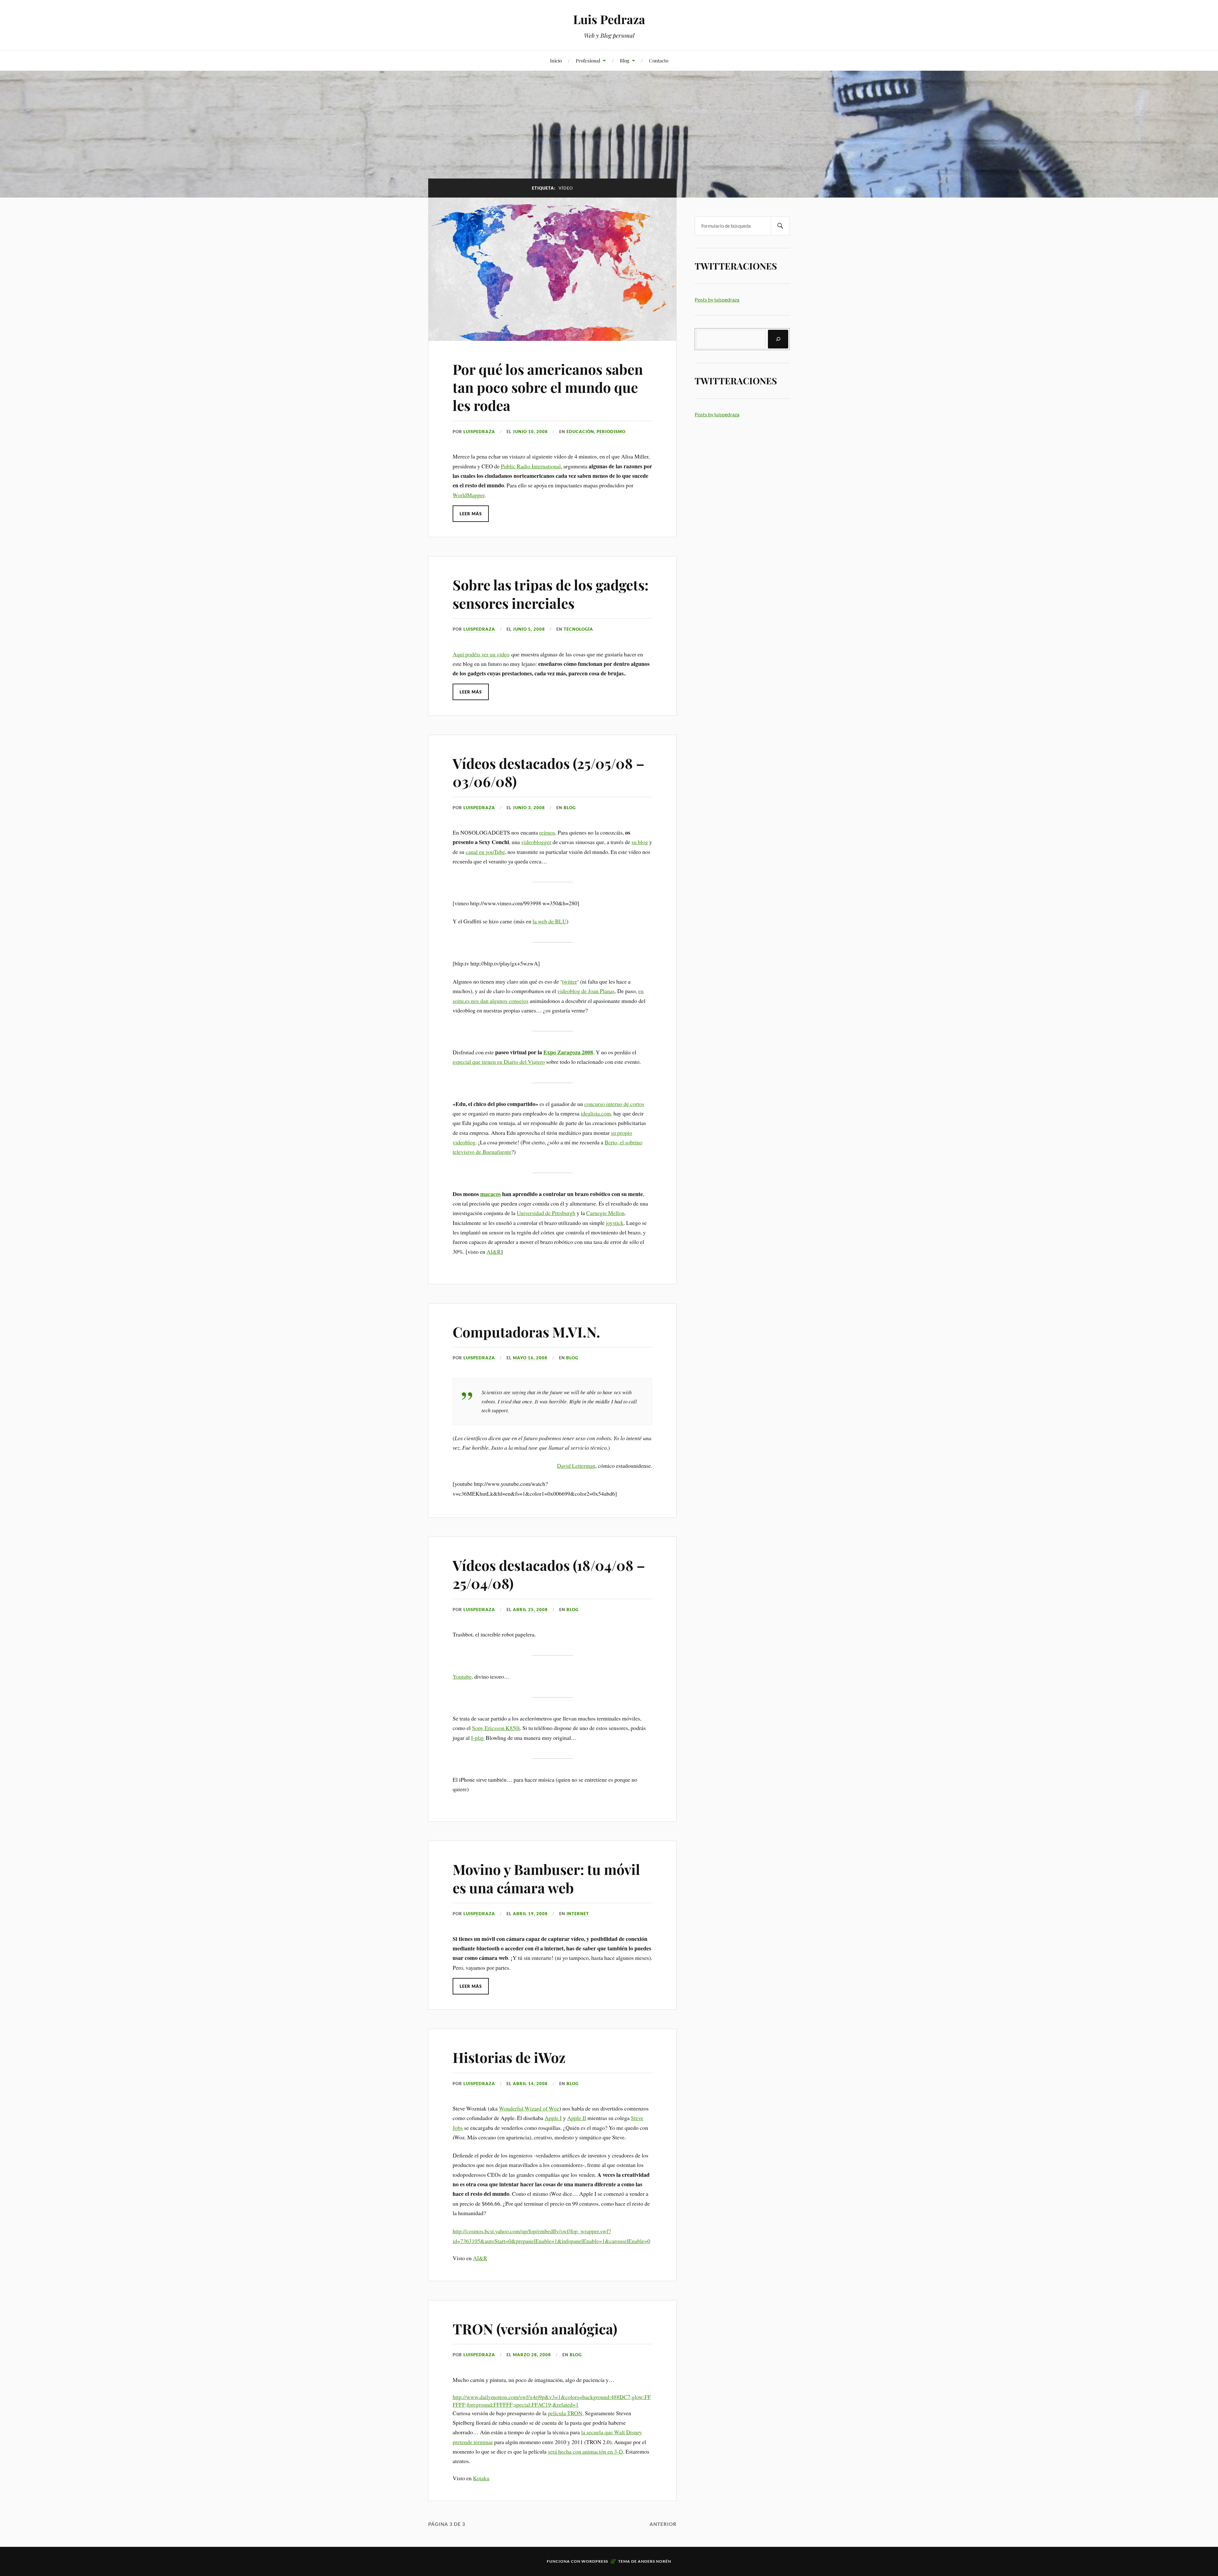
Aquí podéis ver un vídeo (481, 654)
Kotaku (481, 2478)
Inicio (556, 60)
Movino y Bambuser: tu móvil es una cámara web (546, 1878)
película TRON (565, 2413)
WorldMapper (468, 495)
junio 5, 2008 (529, 629)
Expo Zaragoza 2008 (568, 1052)
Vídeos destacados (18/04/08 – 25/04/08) (549, 1574)
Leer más (471, 514)
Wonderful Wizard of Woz (529, 2108)
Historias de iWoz (509, 2057)
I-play (478, 1738)
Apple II (577, 2118)
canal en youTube (485, 852)
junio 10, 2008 (530, 432)
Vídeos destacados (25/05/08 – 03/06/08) (549, 772)
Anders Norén (655, 2561)
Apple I (553, 2118)
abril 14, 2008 (530, 2084)
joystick (615, 1223)
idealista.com (596, 1113)
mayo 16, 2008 (530, 1358)
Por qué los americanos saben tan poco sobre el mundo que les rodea (548, 387)
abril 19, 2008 (530, 1914)
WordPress (595, 2561)
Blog (625, 60)
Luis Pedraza (609, 19)
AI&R (494, 1252)
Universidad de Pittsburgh (546, 1213)
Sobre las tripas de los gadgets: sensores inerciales (551, 594)
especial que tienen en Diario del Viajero (499, 1062)
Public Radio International (531, 466)
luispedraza (479, 432)
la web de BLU (550, 921)
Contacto (659, 60)
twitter (570, 981)
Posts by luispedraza (717, 299)
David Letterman (576, 1466)
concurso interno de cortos (614, 1104)
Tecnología (578, 629)
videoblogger (536, 842)
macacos (491, 1194)
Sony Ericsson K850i (496, 1728)
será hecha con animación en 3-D (585, 2451)
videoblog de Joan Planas (586, 991)
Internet (578, 1914)
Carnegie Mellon (605, 1213)
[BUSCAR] (780, 226)
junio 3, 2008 (529, 808)
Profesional (588, 60)
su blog (640, 842)
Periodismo (611, 432)
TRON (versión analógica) (535, 2329)
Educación (580, 432)
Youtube (462, 1676)
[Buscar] (778, 339)
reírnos (547, 832)
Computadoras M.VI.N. (526, 1332)
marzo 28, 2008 (532, 2355)
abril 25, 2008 (530, 1610)
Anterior (663, 2524)
